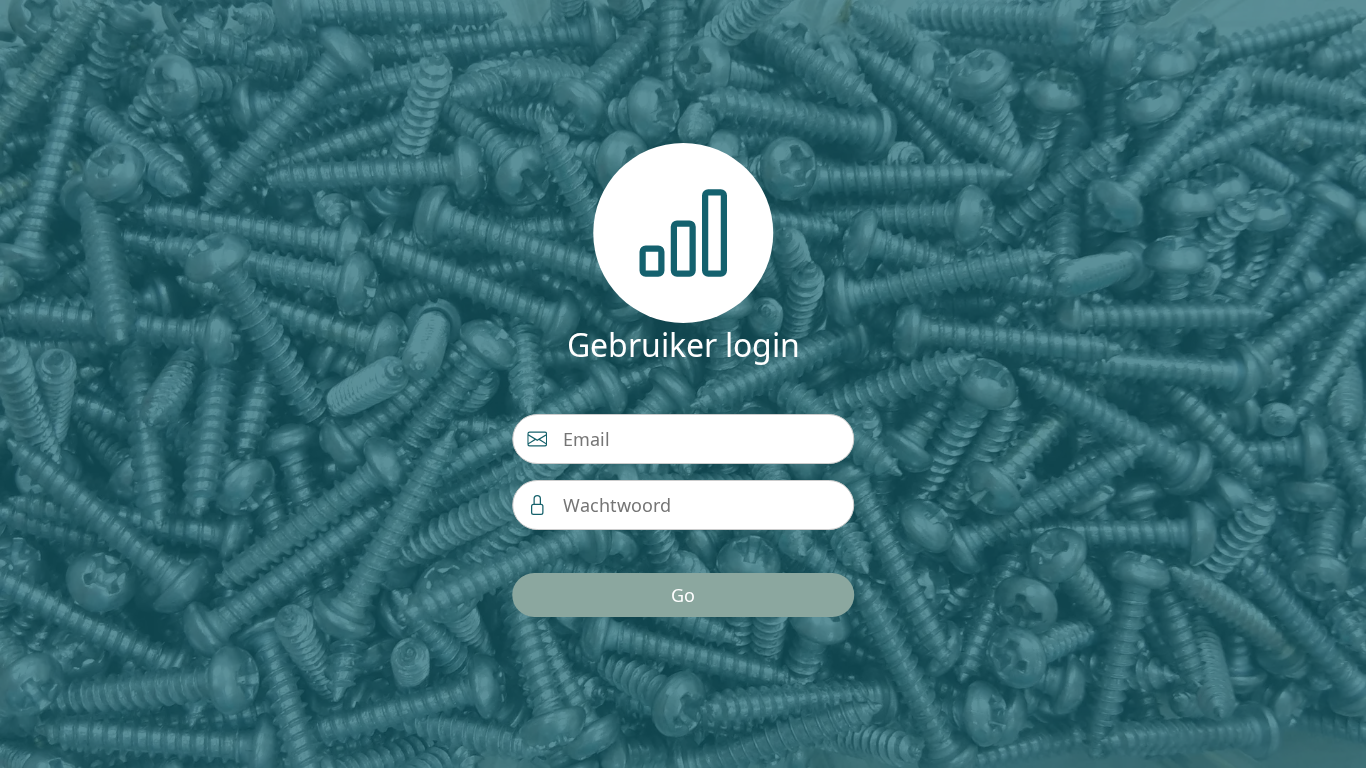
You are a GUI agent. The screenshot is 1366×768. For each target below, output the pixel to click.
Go (683, 595)
